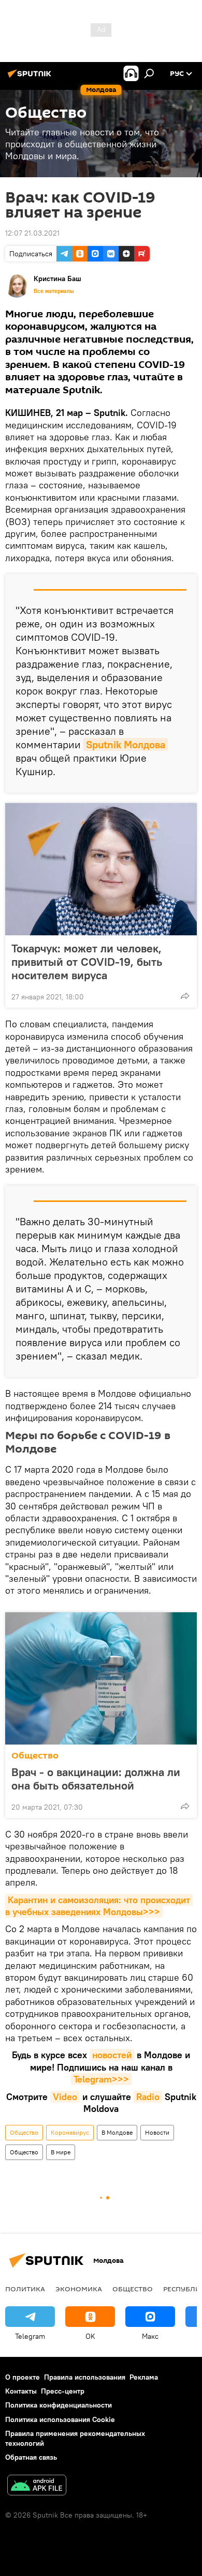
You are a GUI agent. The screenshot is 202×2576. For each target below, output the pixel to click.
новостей (112, 2055)
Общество (35, 1756)
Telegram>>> (101, 2079)
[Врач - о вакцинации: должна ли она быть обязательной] (101, 1678)
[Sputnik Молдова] (31, 78)
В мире (61, 2152)
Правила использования (85, 2377)
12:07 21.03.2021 (32, 233)
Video (65, 2097)
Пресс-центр (63, 2391)
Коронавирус (70, 2132)
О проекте (23, 2377)
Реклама (144, 2377)
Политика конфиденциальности (59, 2405)
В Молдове (117, 2132)
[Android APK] (37, 2486)
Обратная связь (31, 2457)
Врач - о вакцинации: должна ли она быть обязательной (96, 1779)
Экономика (79, 2289)
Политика (25, 2289)
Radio (148, 2097)
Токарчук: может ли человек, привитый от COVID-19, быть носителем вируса (87, 962)
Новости (157, 2132)
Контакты (21, 2391)
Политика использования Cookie (60, 2419)
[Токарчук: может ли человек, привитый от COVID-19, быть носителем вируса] (101, 869)
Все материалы (54, 291)
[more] (185, 996)
